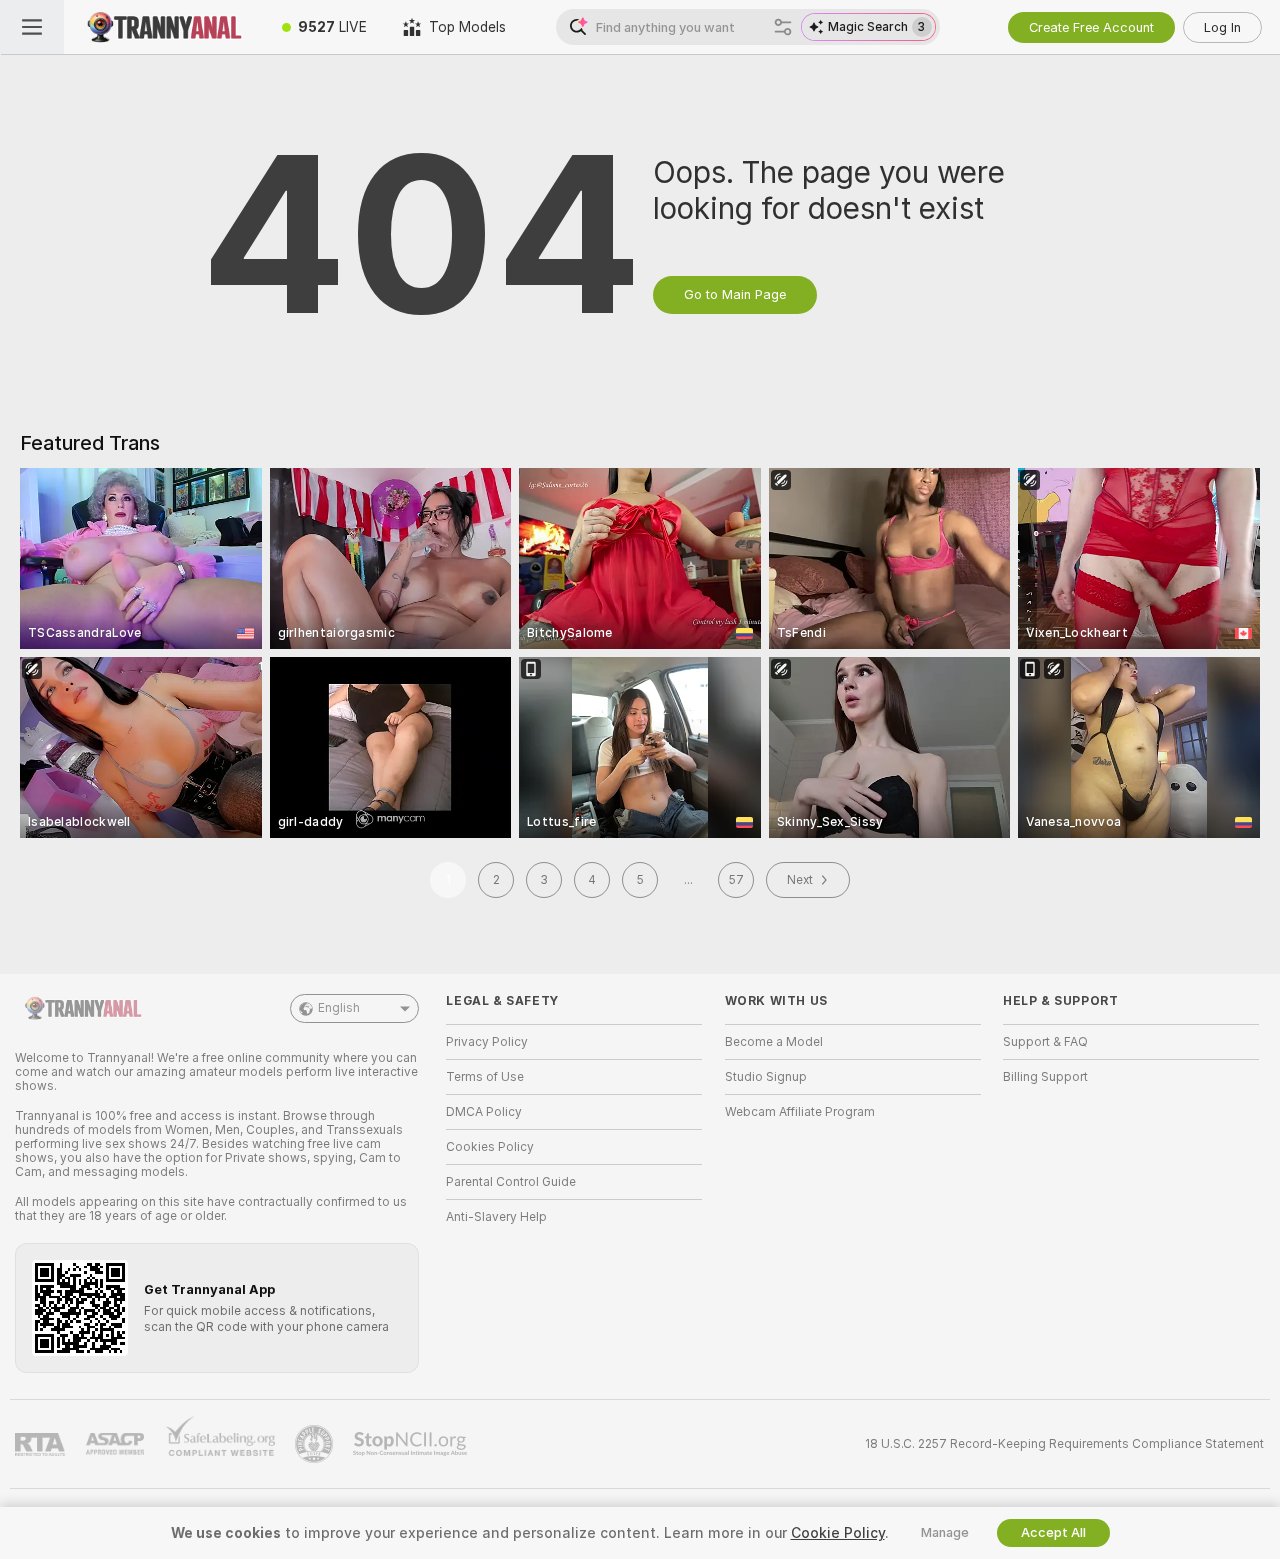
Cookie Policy (838, 1533)
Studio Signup (766, 1077)
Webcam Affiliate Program (800, 1112)
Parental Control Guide (511, 1182)
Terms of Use (485, 1077)
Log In (1222, 27)
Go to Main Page (735, 294)
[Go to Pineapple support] (316, 1444)
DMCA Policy (484, 1112)
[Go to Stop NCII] (412, 1444)
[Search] (783, 27)
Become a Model (774, 1042)
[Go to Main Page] (164, 27)
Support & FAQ (1045, 1042)
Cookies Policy (490, 1147)
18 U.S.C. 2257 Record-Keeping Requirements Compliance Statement (1064, 1444)
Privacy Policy (487, 1042)
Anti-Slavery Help (496, 1217)
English (339, 1008)
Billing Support (1045, 1077)
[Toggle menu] (32, 27)
